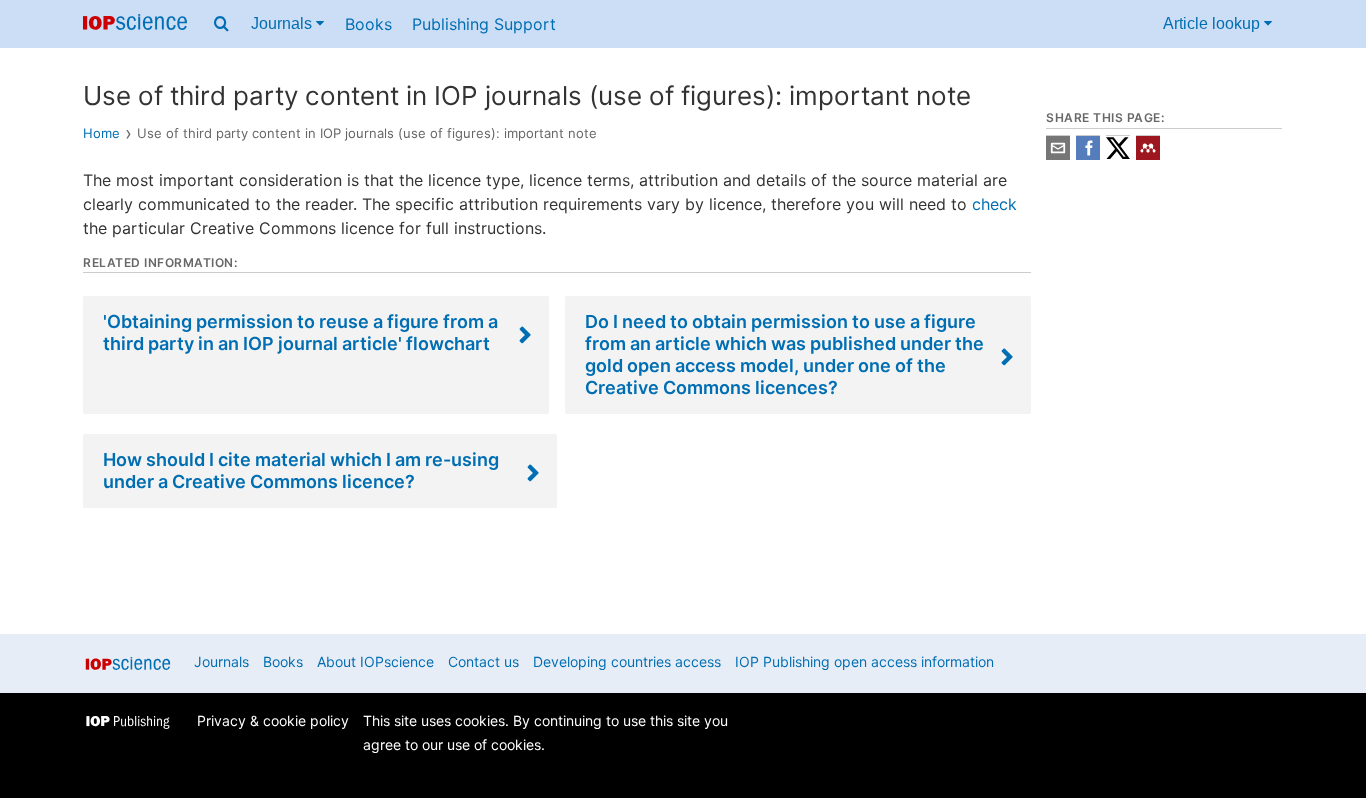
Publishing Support (484, 24)
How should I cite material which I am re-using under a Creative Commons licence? (301, 470)
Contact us (483, 661)
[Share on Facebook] (1088, 154)
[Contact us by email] (1058, 154)
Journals (283, 23)
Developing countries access (627, 661)
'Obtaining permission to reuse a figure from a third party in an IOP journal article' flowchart (300, 332)
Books (368, 24)
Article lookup (1213, 23)
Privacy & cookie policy (273, 720)
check (994, 204)
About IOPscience (375, 661)
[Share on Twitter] (1118, 154)
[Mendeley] (1148, 154)
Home (101, 133)
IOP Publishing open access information (864, 661)
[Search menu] (221, 24)
